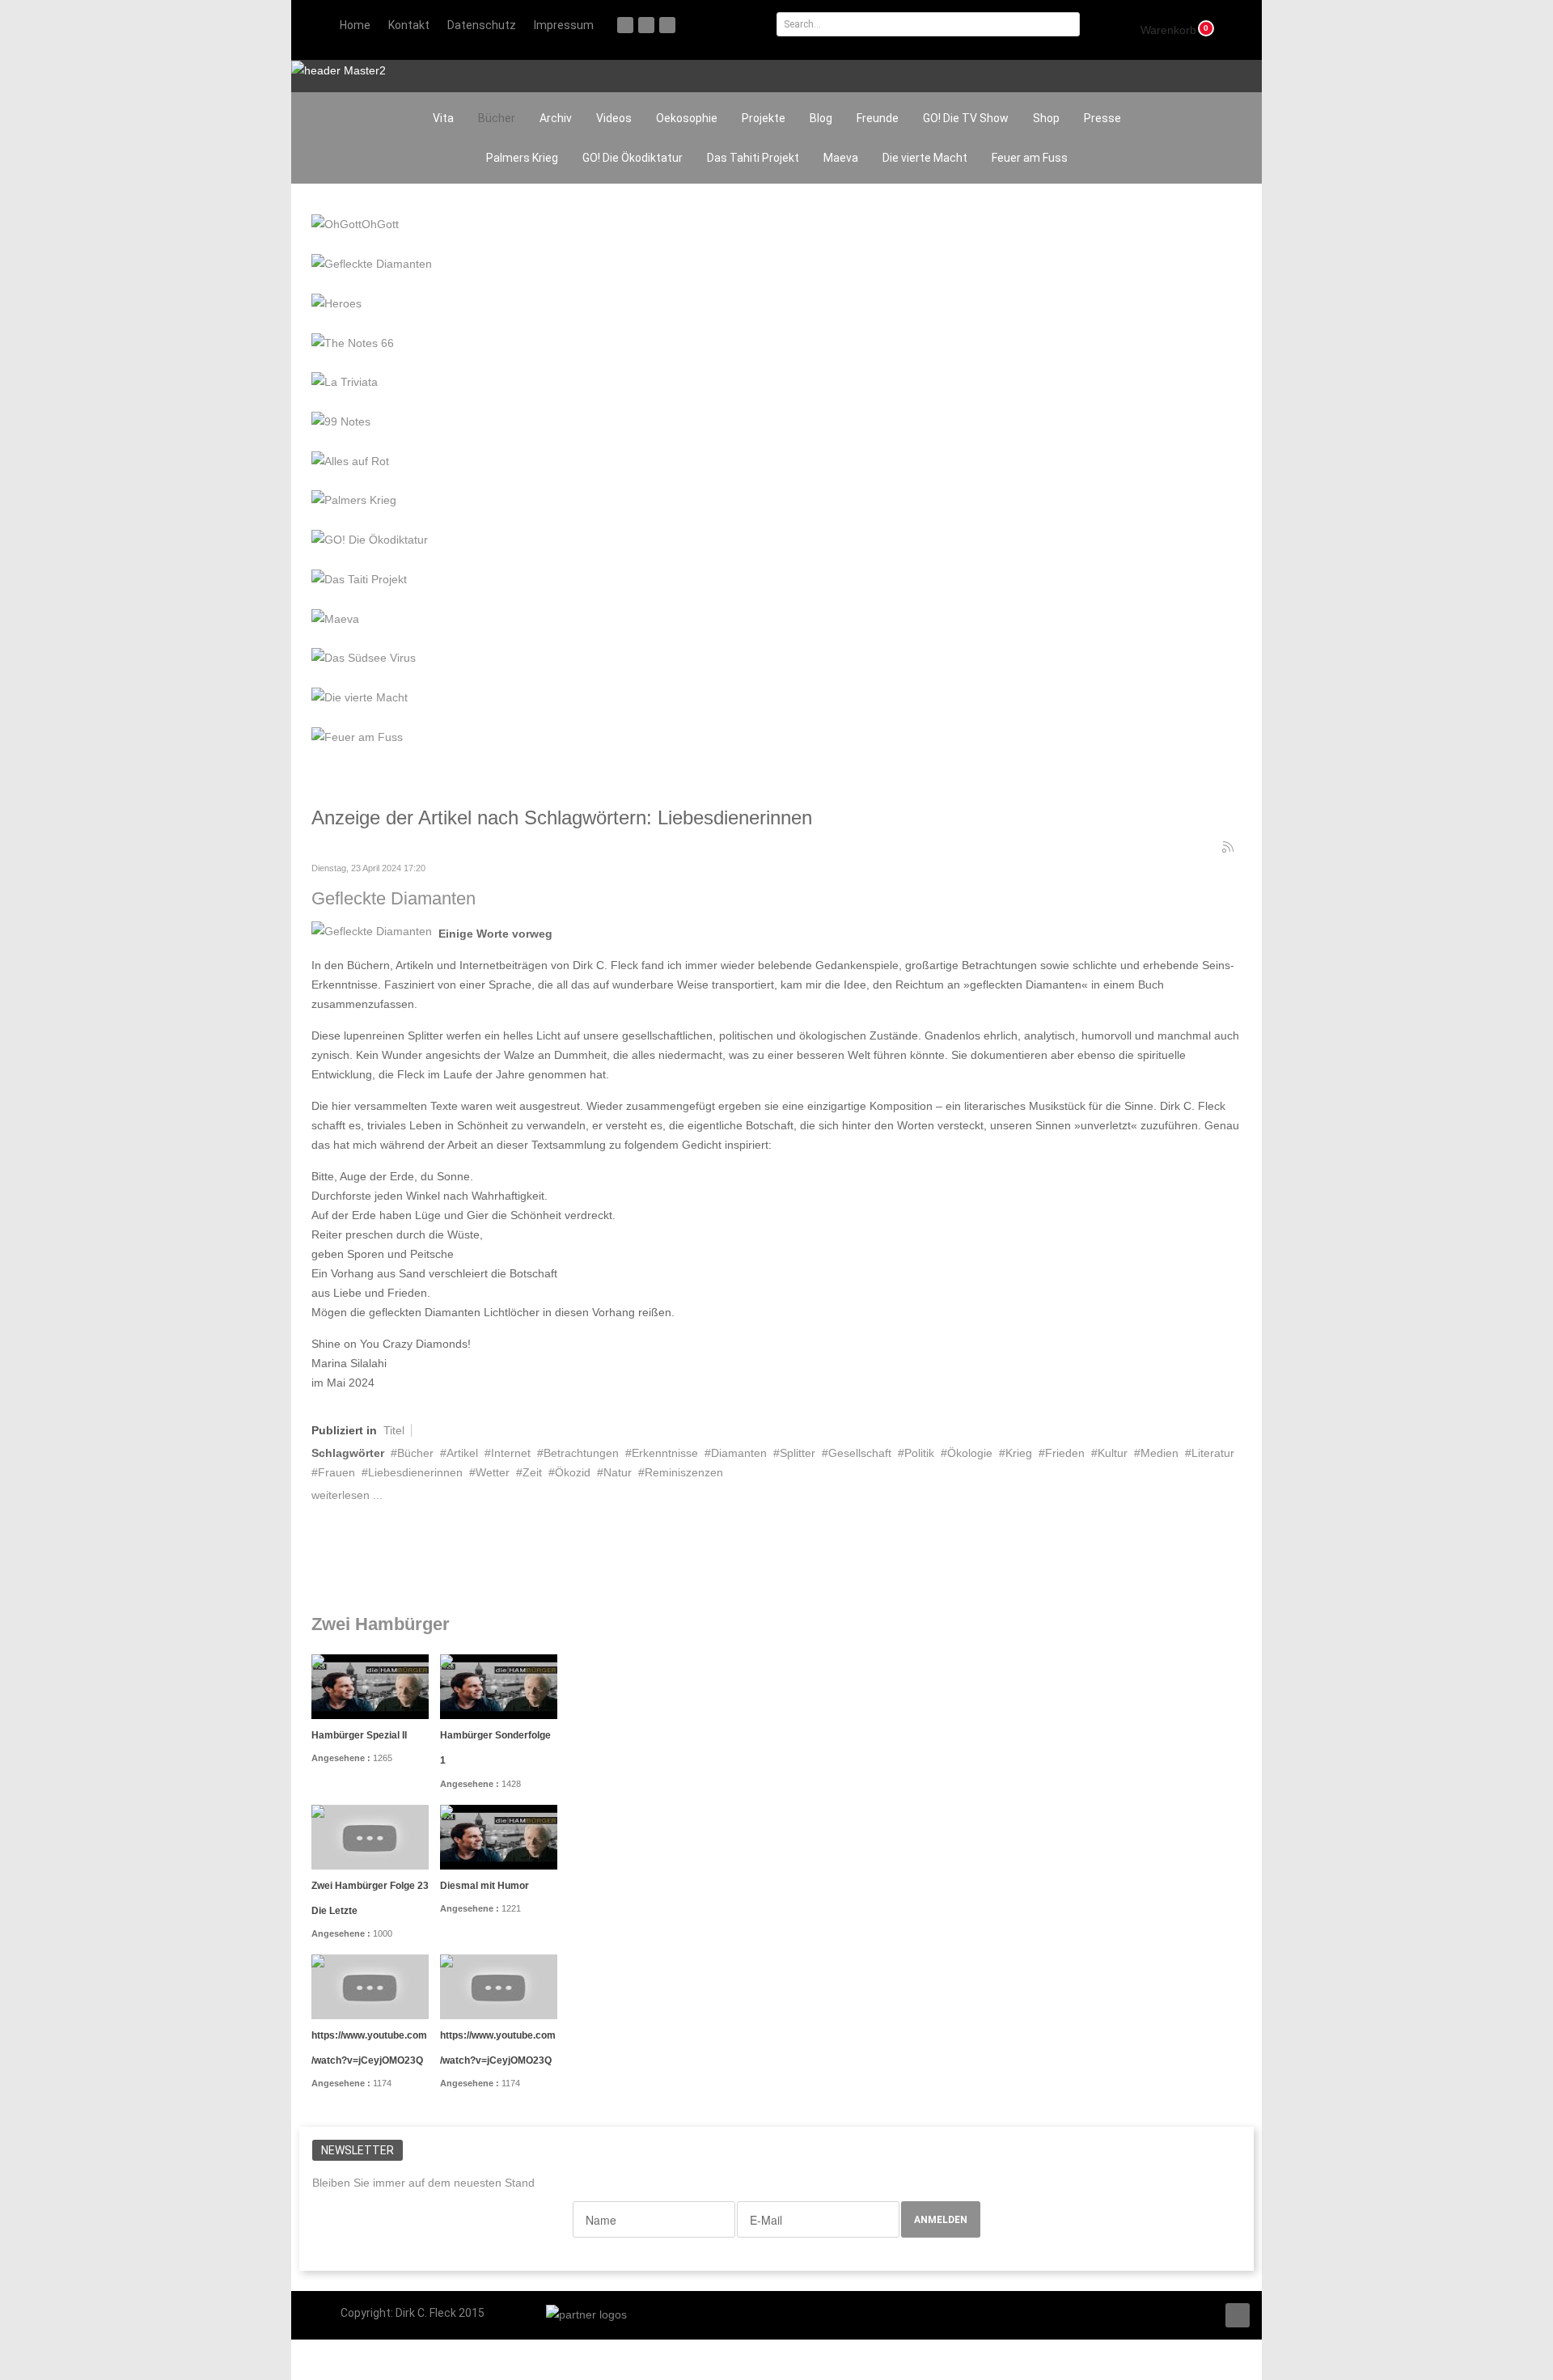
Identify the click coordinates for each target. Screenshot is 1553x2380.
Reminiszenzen (684, 1472)
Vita (443, 118)
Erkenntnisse (665, 1453)
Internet (511, 1453)
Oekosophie (687, 118)
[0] (1159, 28)
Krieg (1019, 1453)
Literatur (1213, 1453)
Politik (919, 1453)
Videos (614, 118)
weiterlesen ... (347, 1495)
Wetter (493, 1472)
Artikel (462, 1453)
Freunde (878, 118)
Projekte (764, 118)
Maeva (841, 158)
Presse (1102, 118)
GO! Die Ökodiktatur (633, 158)
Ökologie (970, 1453)
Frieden (1065, 1453)
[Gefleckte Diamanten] (372, 930)
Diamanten (739, 1453)
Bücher (497, 118)
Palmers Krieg (522, 158)
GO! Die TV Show (966, 118)
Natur (618, 1472)
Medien (1159, 1453)
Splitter (798, 1453)
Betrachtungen (581, 1453)
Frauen (336, 1472)
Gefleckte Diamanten (394, 898)
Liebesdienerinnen (415, 1472)
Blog (821, 118)
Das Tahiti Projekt (753, 158)
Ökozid (573, 1472)
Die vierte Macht (925, 158)
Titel (394, 1430)
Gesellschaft (860, 1453)
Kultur (1113, 1453)
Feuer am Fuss (1030, 158)
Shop (1046, 118)
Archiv (556, 118)
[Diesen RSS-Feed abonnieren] (1229, 848)
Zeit (532, 1472)
